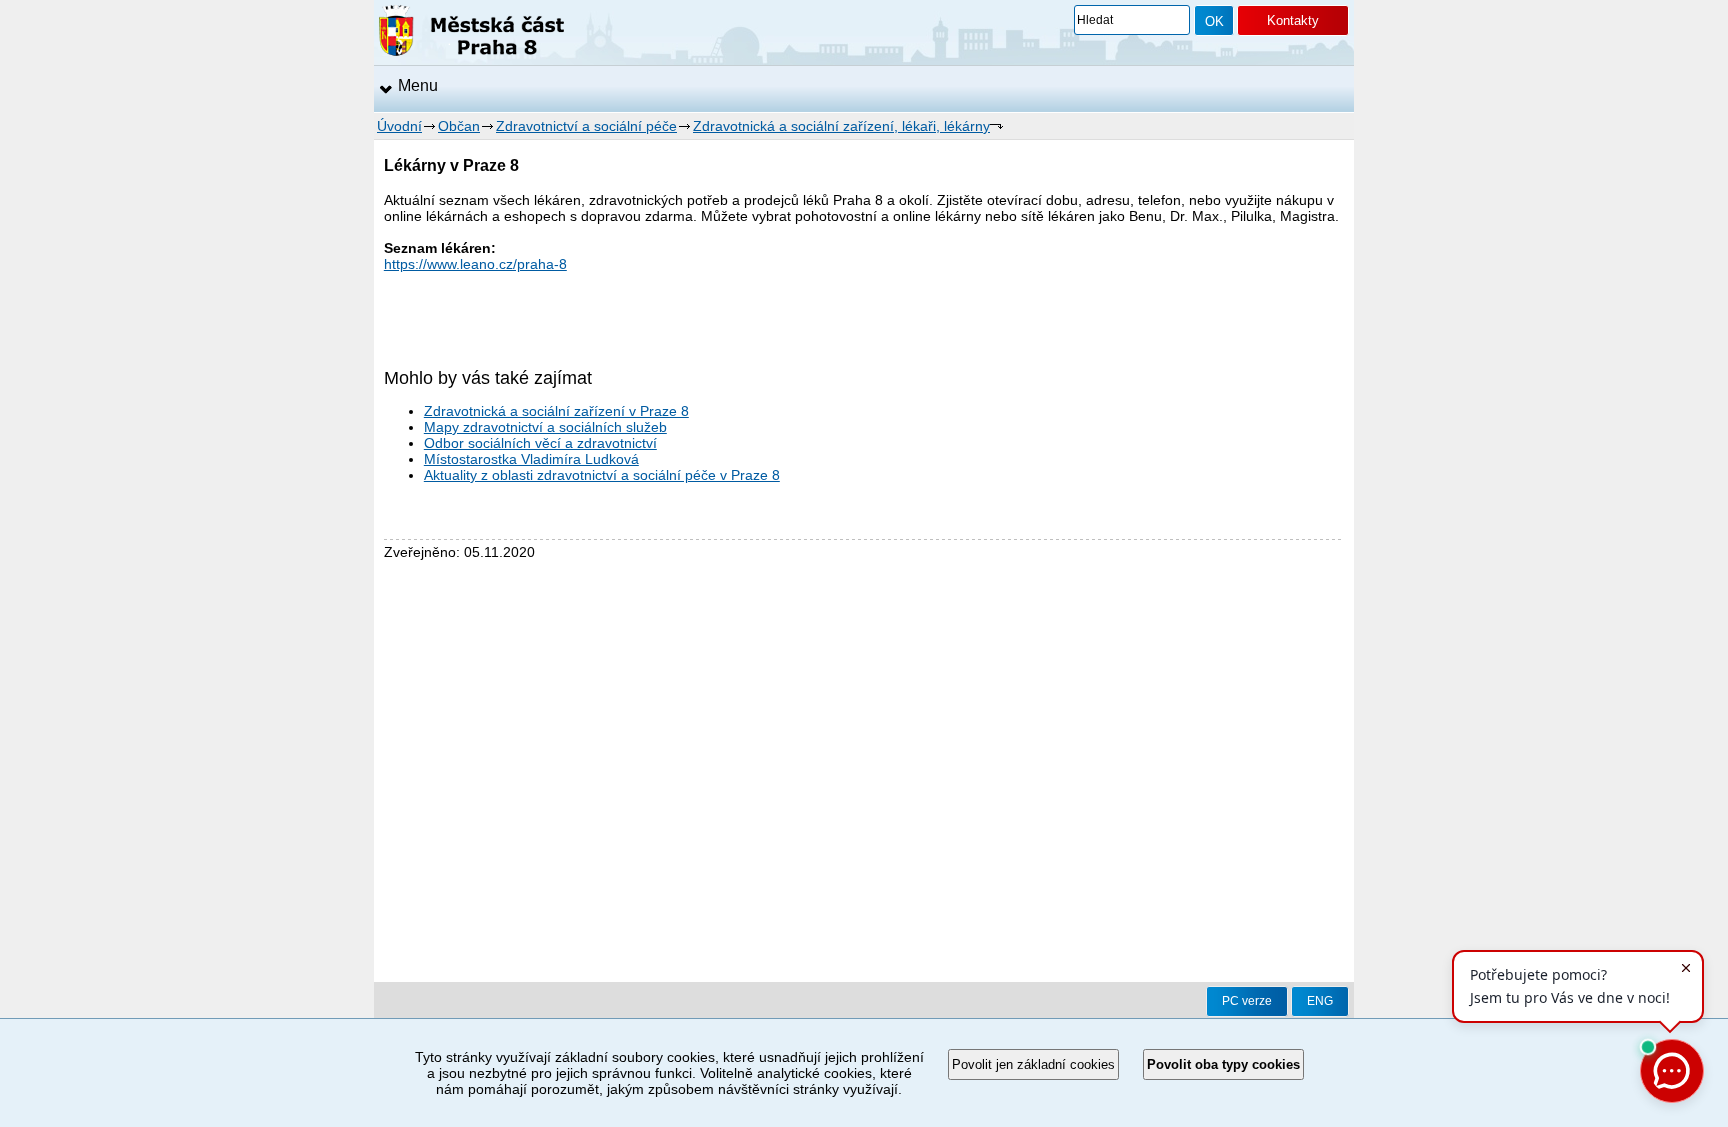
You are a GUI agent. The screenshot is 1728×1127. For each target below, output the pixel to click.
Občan (459, 126)
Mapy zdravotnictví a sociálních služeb (545, 427)
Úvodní (399, 126)
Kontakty (1293, 20)
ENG (1320, 1001)
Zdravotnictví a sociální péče (586, 126)
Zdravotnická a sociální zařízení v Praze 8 (556, 411)
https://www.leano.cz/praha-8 (475, 264)
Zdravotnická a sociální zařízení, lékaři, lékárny (841, 126)
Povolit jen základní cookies (1033, 1064)
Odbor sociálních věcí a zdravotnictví (540, 443)
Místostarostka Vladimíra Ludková (531, 459)
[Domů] (471, 34)
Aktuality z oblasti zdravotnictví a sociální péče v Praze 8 (602, 475)
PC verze (1247, 1001)
